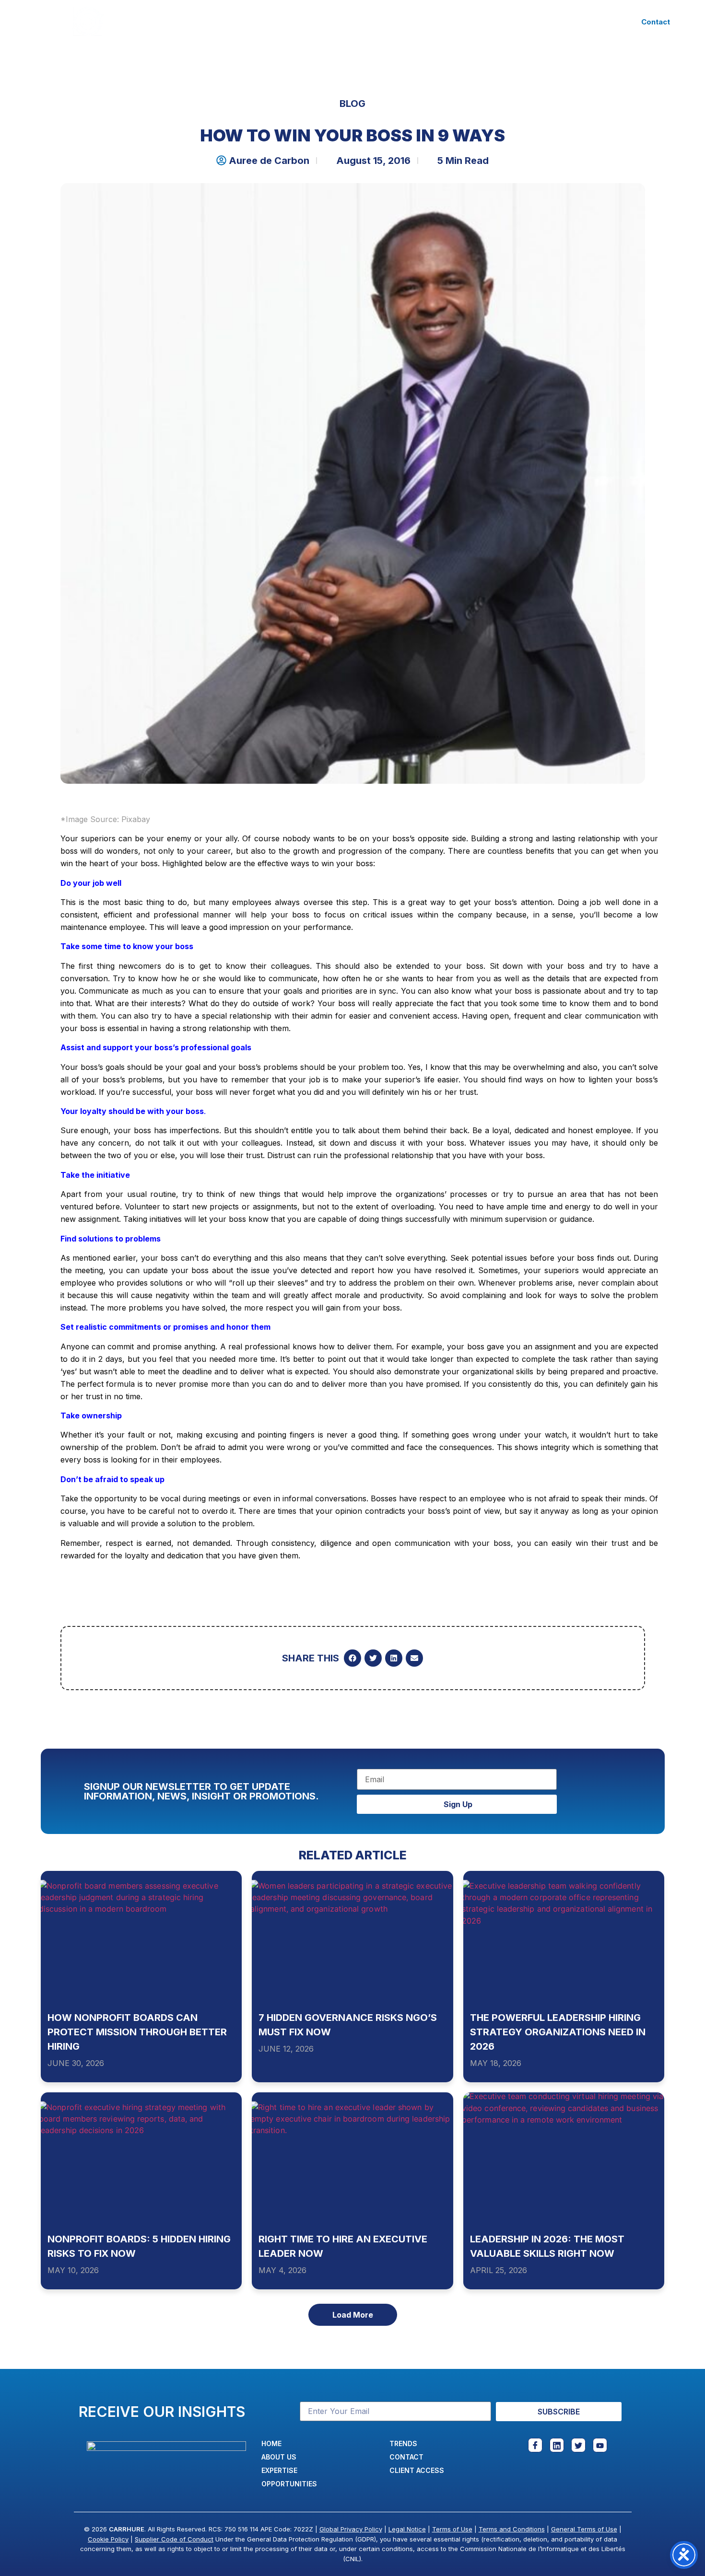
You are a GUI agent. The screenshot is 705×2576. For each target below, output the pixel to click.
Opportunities (358, 21)
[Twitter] (578, 2445)
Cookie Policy (108, 2539)
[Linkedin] (557, 2445)
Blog (352, 104)
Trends (420, 21)
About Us (224, 21)
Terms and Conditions (512, 2529)
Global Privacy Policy (351, 2529)
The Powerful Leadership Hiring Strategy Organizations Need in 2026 (558, 2032)
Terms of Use (452, 2529)
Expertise (280, 21)
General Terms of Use (584, 2529)
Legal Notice (407, 2529)
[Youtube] (600, 2445)
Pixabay (136, 819)
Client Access (481, 21)
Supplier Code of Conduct (174, 2539)
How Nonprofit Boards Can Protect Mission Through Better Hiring (137, 2032)
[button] (352, 1658)
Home (176, 21)
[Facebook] (535, 2445)
